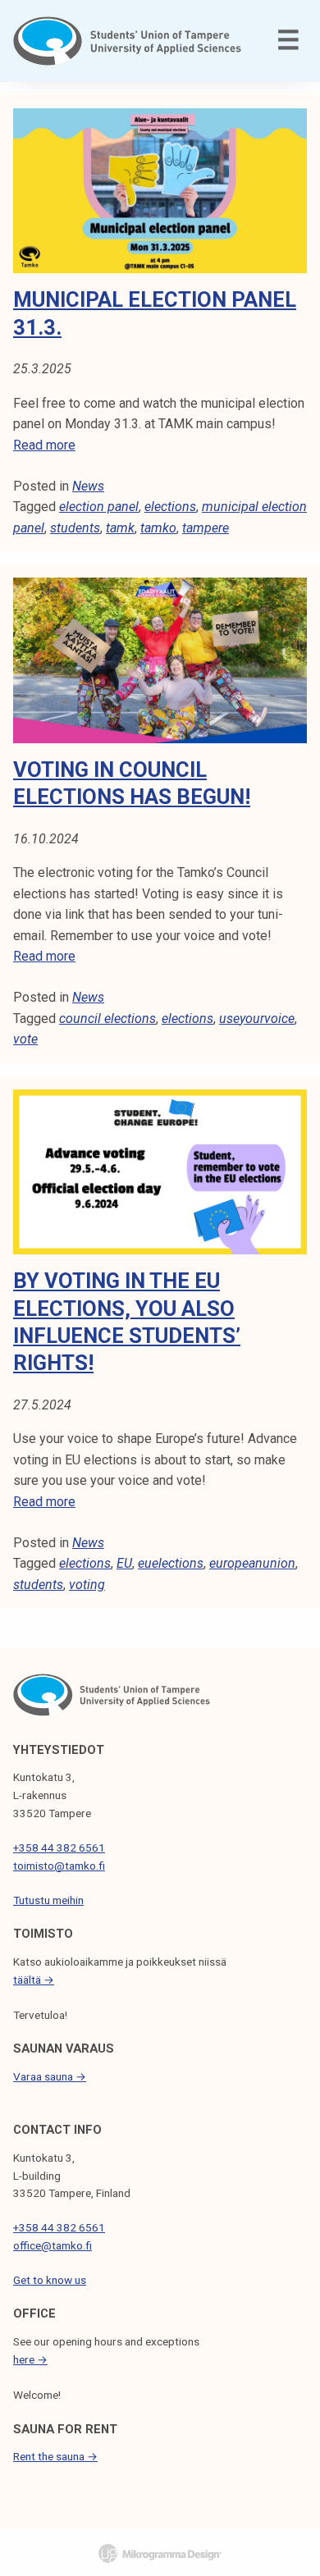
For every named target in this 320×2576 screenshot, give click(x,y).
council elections (107, 1019)
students (75, 528)
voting (87, 1585)
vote (25, 1039)
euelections (171, 1563)
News (88, 486)
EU (124, 1563)
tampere (206, 528)
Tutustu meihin (48, 1900)
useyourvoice (257, 1019)
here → (30, 2359)
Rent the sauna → (55, 2456)
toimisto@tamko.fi (59, 1866)
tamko (158, 528)
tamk (120, 528)
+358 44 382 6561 (59, 1848)
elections (170, 507)
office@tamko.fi (53, 2245)
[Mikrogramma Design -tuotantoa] (160, 2552)
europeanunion (252, 1563)
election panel (99, 507)
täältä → (34, 1980)
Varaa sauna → (50, 2076)
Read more (44, 445)
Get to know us (50, 2280)
